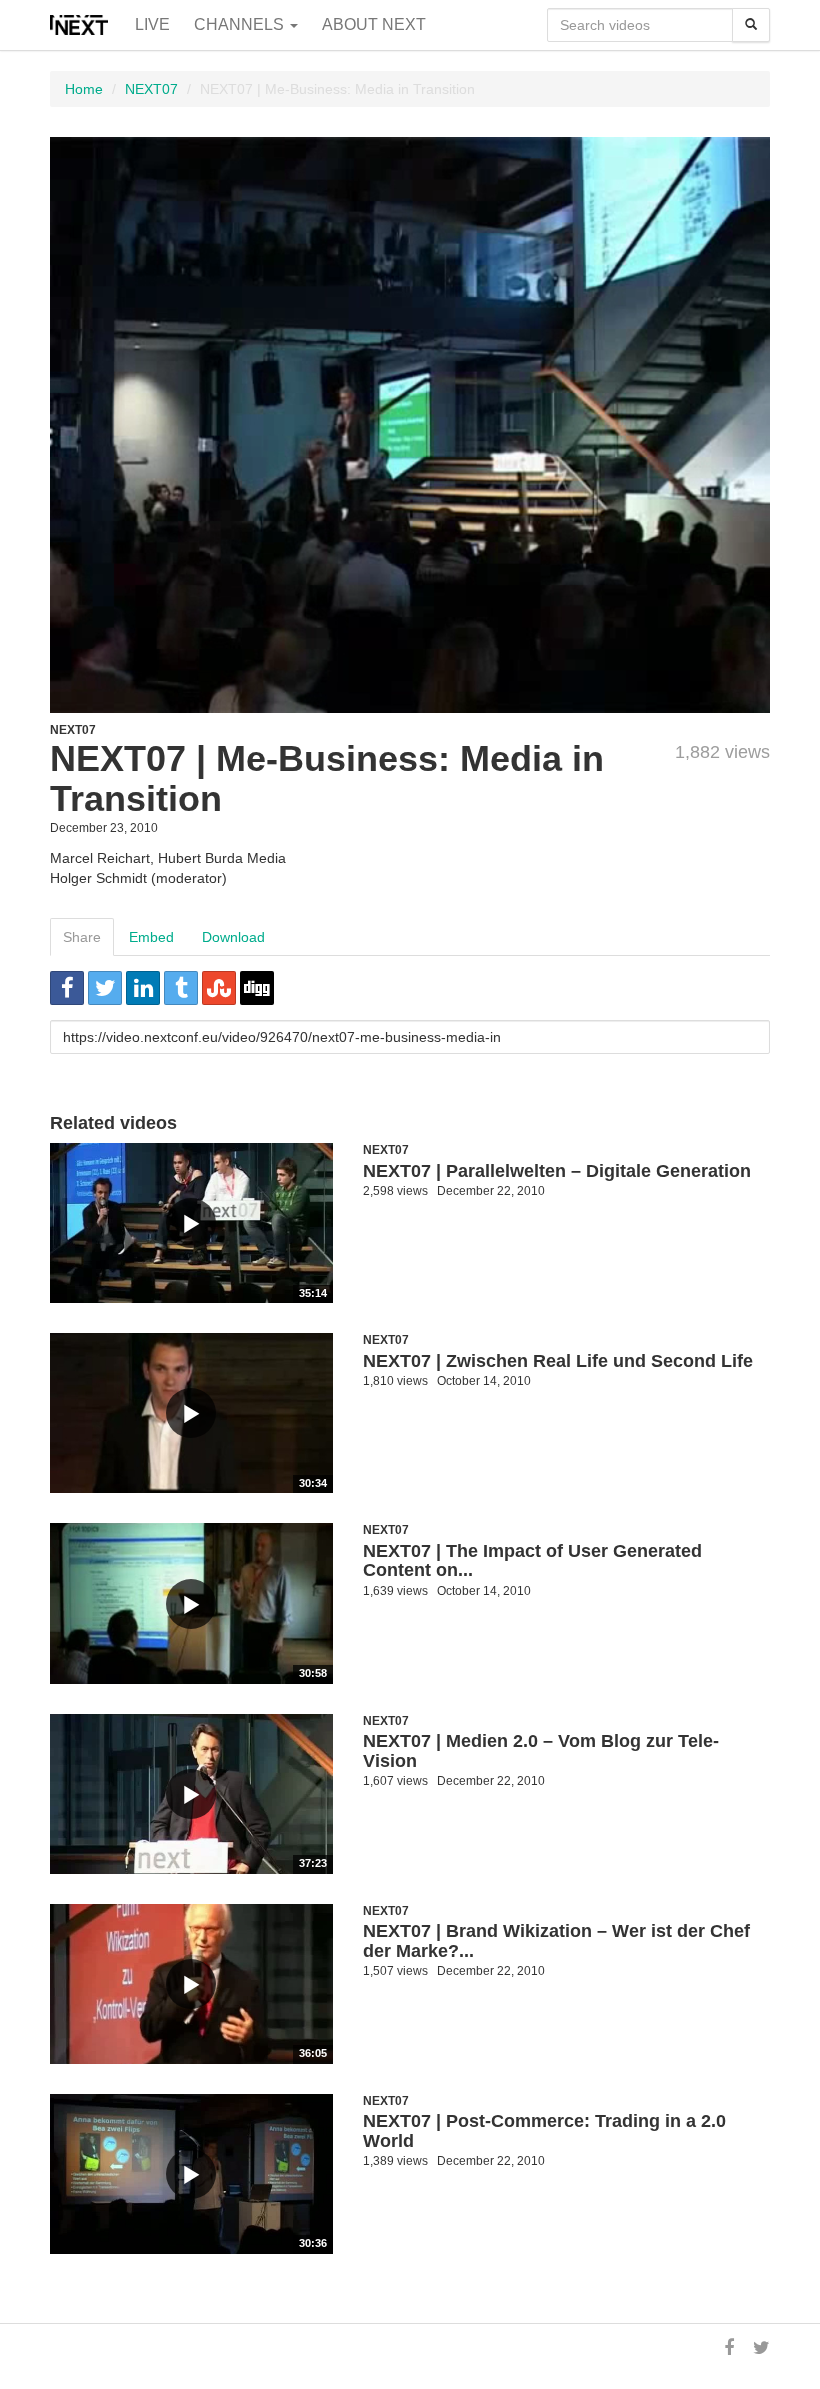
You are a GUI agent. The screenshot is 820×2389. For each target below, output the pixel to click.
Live (152, 24)
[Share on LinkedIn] (143, 988)
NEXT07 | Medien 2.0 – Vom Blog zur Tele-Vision (541, 1751)
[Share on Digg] (257, 988)
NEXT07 (151, 89)
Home (84, 89)
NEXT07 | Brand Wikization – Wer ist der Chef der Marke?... (556, 1941)
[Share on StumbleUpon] (219, 988)
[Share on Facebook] (67, 988)
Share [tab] (82, 937)
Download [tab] (233, 937)
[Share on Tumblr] (181, 988)
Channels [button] (241, 24)
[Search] (751, 25)
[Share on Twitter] (105, 988)
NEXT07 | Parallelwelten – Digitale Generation (557, 1171)
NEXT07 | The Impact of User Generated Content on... (532, 1561)
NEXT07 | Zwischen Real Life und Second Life (558, 1361)
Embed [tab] (151, 937)
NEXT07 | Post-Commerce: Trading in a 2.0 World (544, 2131)
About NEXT (374, 24)
